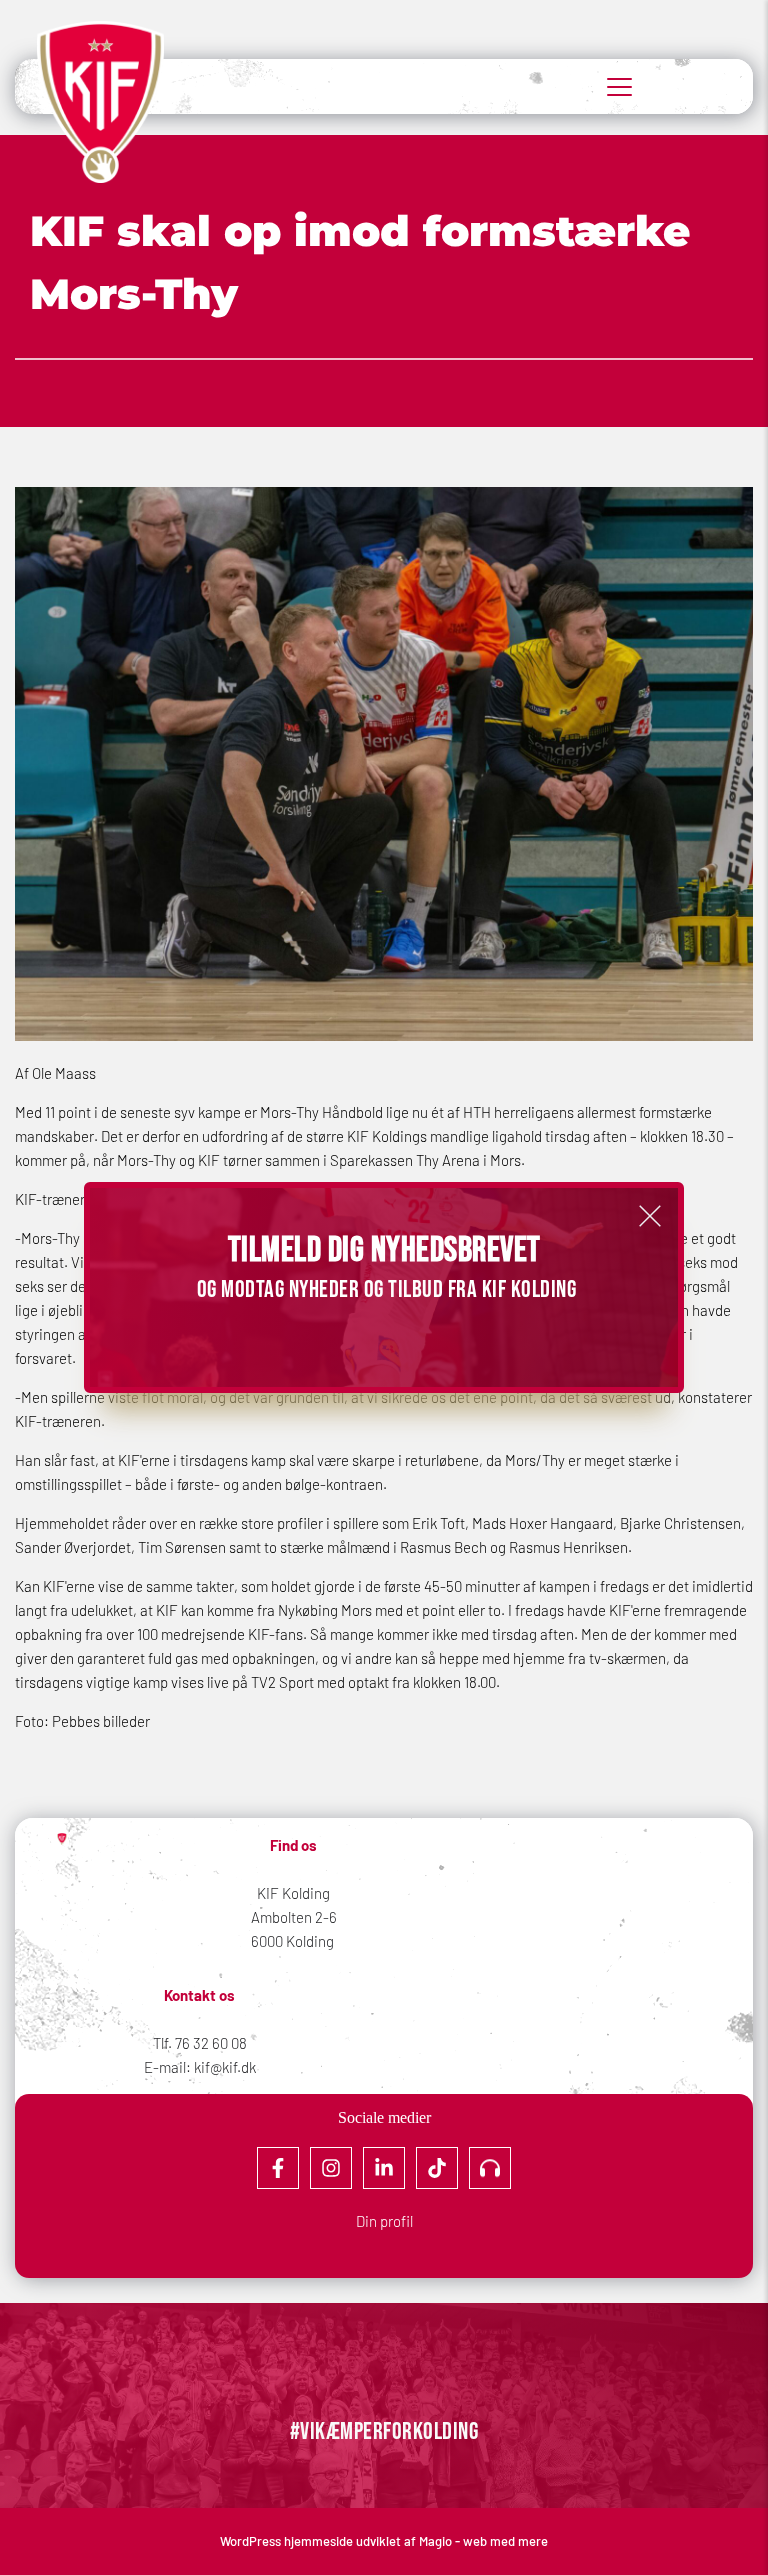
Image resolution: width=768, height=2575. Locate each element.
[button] (650, 1216)
